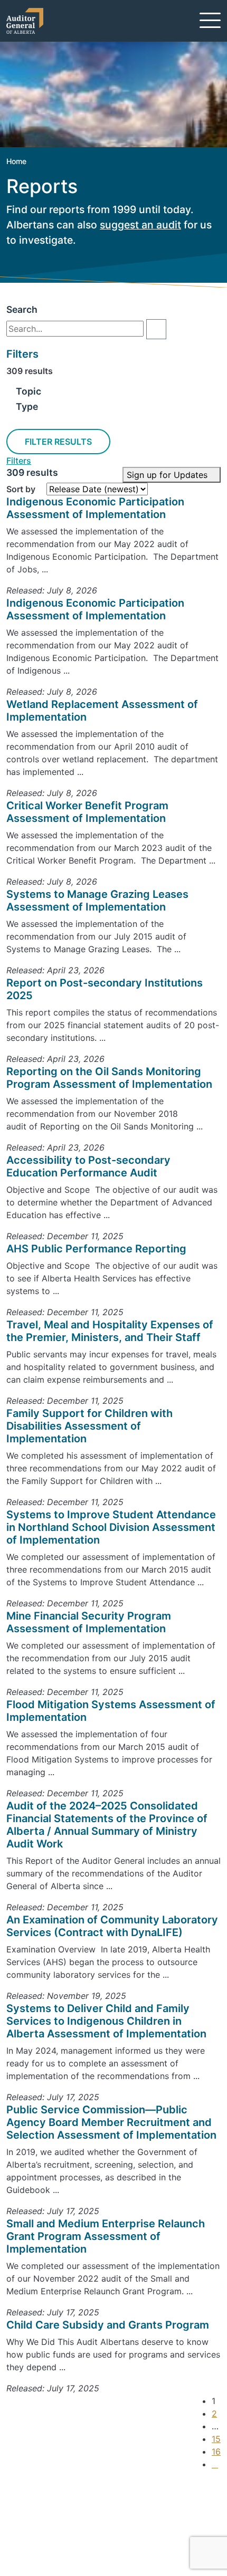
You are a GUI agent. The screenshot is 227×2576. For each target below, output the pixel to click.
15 (216, 2439)
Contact (40, 2511)
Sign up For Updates (72, 2492)
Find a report (49, 2523)
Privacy (38, 2549)
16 (216, 2451)
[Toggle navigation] (210, 20)
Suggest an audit (58, 2536)
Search (22, 309)
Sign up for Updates (168, 475)
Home (16, 161)
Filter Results (58, 442)
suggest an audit (140, 225)
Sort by (21, 489)
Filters (19, 461)
